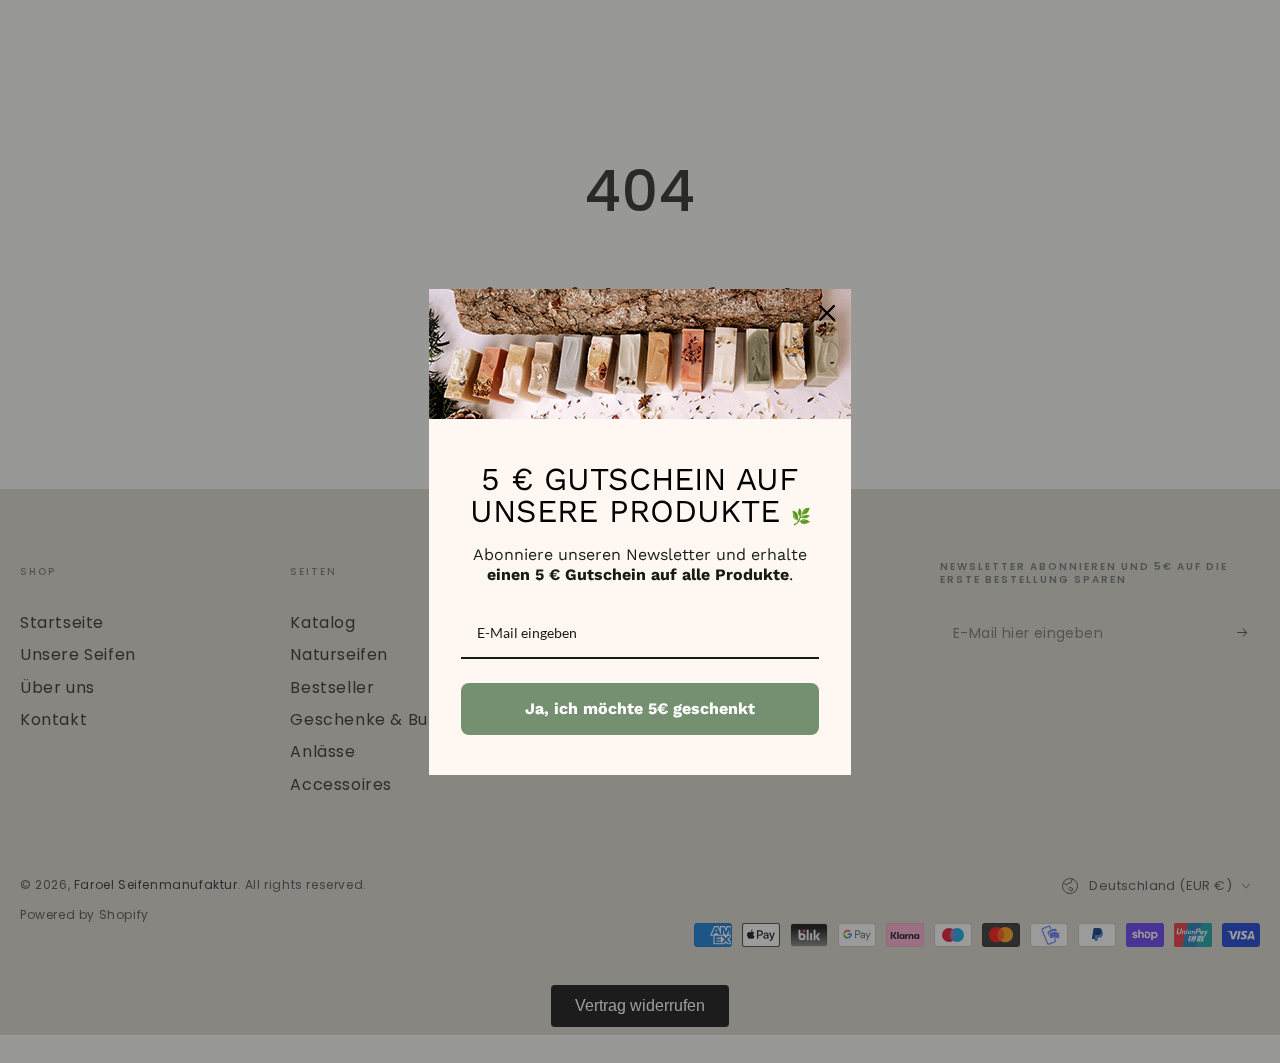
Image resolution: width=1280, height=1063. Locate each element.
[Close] (827, 313)
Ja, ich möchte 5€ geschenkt (640, 708)
